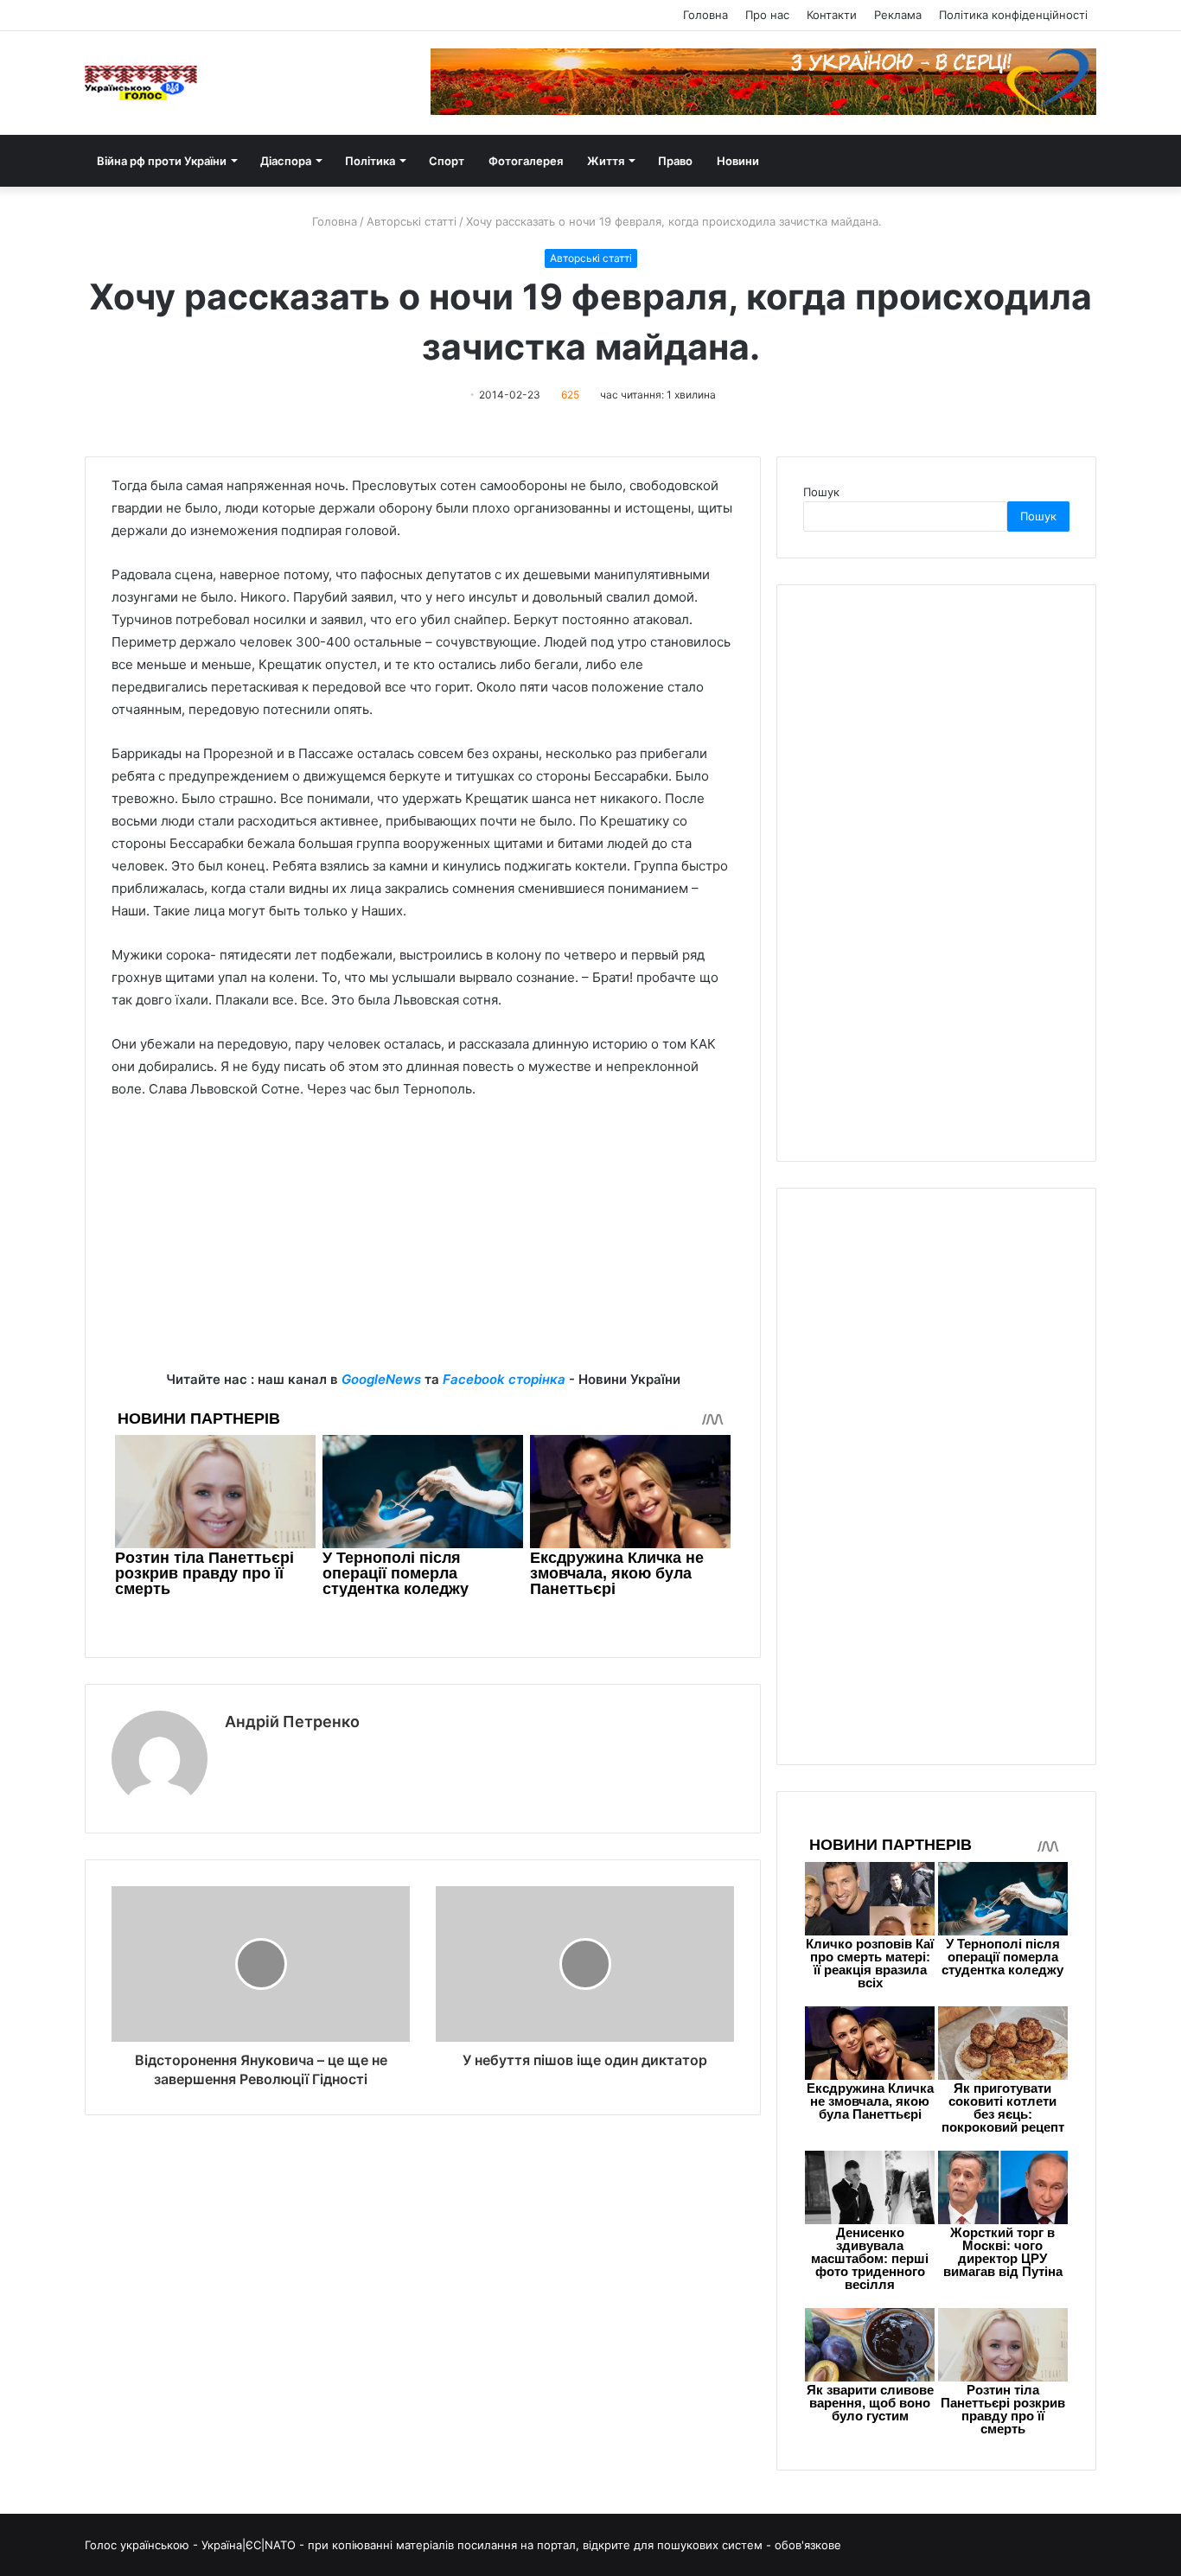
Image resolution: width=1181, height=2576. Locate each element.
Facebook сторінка (504, 1379)
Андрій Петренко (292, 1722)
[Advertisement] (423, 1247)
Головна (705, 15)
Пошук (821, 492)
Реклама (898, 15)
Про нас (767, 15)
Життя (606, 161)
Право (675, 161)
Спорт (447, 161)
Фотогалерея (526, 161)
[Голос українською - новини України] (141, 83)
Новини (738, 161)
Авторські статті (412, 221)
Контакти (832, 15)
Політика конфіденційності (1013, 15)
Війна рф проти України (162, 161)
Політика (370, 161)
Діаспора (286, 161)
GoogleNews (381, 1379)
